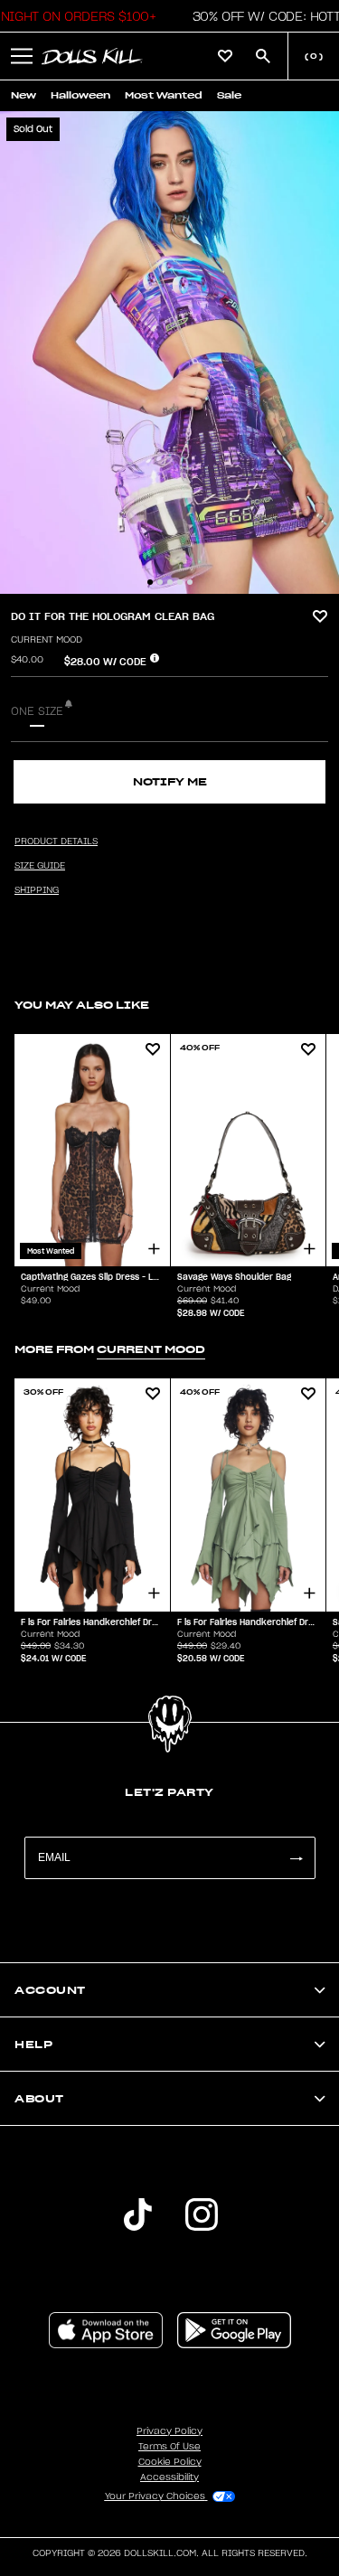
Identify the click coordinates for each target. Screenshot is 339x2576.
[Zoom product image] (169, 353)
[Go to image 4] (180, 582)
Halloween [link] (80, 95)
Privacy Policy (169, 2431)
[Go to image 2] (160, 582)
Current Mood (47, 640)
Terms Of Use (169, 2447)
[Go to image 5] (190, 582)
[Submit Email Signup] (296, 1858)
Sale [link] (229, 95)
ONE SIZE (37, 711)
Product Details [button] (56, 841)
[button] (22, 56)
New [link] (24, 95)
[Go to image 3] (170, 582)
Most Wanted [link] (164, 95)
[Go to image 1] (150, 582)
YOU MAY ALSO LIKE (82, 1005)
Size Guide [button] (40, 866)
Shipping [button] (37, 890)
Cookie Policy (170, 2462)
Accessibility (169, 2477)
